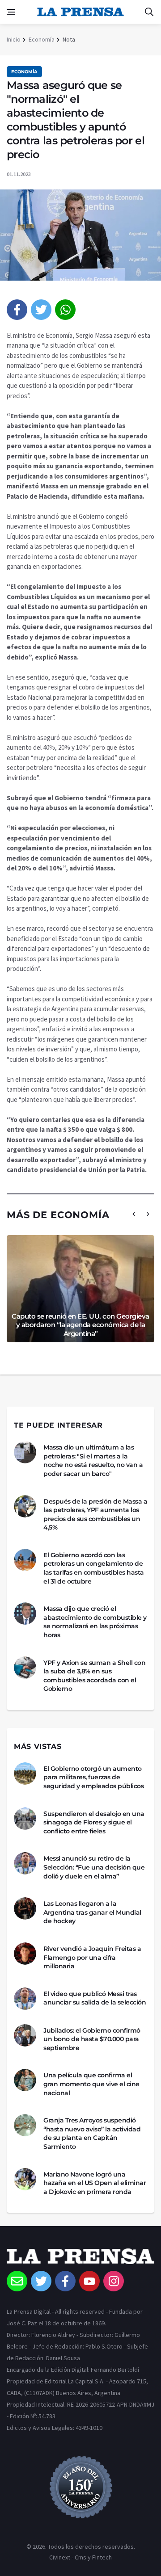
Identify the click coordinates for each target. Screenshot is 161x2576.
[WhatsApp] (65, 310)
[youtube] (89, 2281)
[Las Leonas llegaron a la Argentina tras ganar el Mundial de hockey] (25, 1908)
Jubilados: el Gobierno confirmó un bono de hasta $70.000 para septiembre (92, 2039)
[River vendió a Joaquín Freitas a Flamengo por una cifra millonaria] (25, 1954)
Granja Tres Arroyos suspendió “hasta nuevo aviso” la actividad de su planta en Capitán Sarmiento (92, 2133)
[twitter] (41, 310)
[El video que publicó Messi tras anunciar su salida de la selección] (25, 1999)
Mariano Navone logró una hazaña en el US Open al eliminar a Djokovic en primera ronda (95, 2183)
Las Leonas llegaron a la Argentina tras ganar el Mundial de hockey (92, 1912)
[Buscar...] (149, 12)
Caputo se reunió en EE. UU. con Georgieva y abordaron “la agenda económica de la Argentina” (80, 1325)
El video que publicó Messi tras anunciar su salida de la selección (95, 1998)
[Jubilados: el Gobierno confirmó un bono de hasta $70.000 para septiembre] (25, 2035)
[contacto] (17, 2281)
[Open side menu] (11, 12)
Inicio (14, 39)
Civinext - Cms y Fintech (80, 2557)
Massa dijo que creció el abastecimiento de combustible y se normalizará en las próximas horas (95, 1622)
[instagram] (114, 2281)
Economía (42, 39)
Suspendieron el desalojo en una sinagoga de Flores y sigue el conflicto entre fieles (94, 1822)
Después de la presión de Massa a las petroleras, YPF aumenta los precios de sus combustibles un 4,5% (95, 1515)
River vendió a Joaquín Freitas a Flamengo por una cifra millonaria (92, 1957)
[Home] (80, 2260)
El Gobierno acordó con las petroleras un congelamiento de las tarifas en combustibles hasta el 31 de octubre (94, 1568)
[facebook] (17, 310)
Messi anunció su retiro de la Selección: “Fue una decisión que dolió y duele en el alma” (94, 1867)
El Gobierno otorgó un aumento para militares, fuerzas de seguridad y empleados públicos (93, 1777)
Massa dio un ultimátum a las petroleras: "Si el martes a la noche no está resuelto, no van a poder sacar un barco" (93, 1460)
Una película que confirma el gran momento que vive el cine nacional (91, 2084)
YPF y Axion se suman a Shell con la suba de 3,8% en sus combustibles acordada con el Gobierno (94, 1676)
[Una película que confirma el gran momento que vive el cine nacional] (25, 2080)
